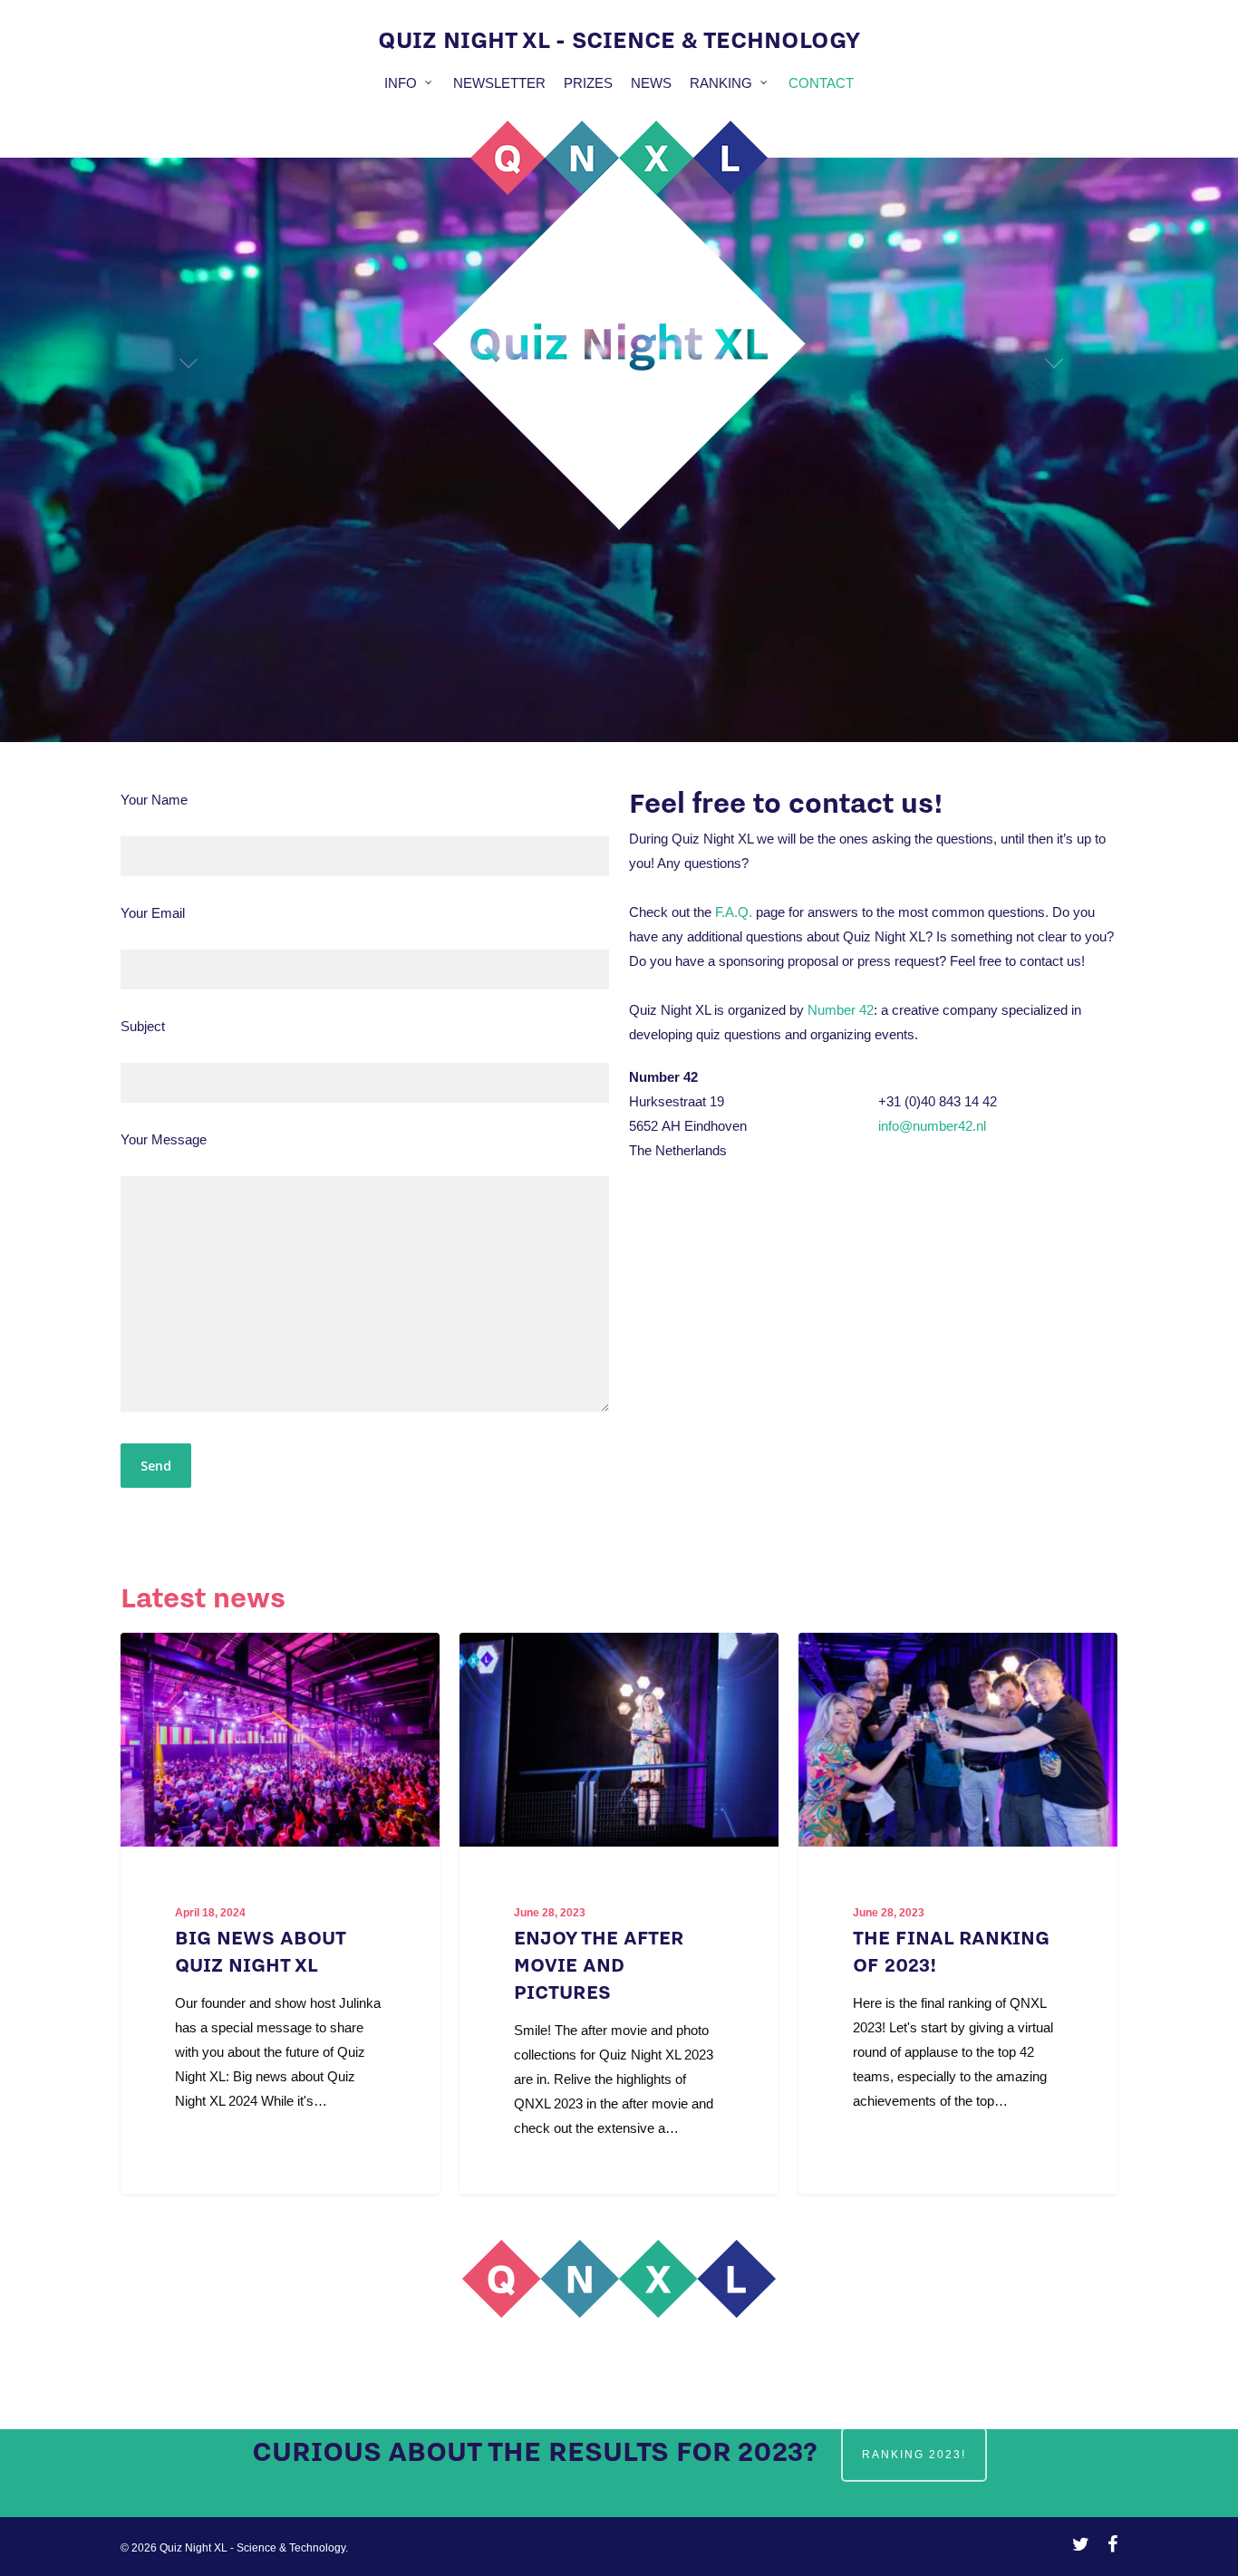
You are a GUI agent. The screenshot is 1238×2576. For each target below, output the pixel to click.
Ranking (721, 83)
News (651, 83)
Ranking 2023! (914, 2455)
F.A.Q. (734, 912)
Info (401, 83)
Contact (821, 83)
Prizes (588, 83)
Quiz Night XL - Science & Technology (619, 39)
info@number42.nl (932, 1126)
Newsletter (499, 83)
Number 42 (841, 1010)
